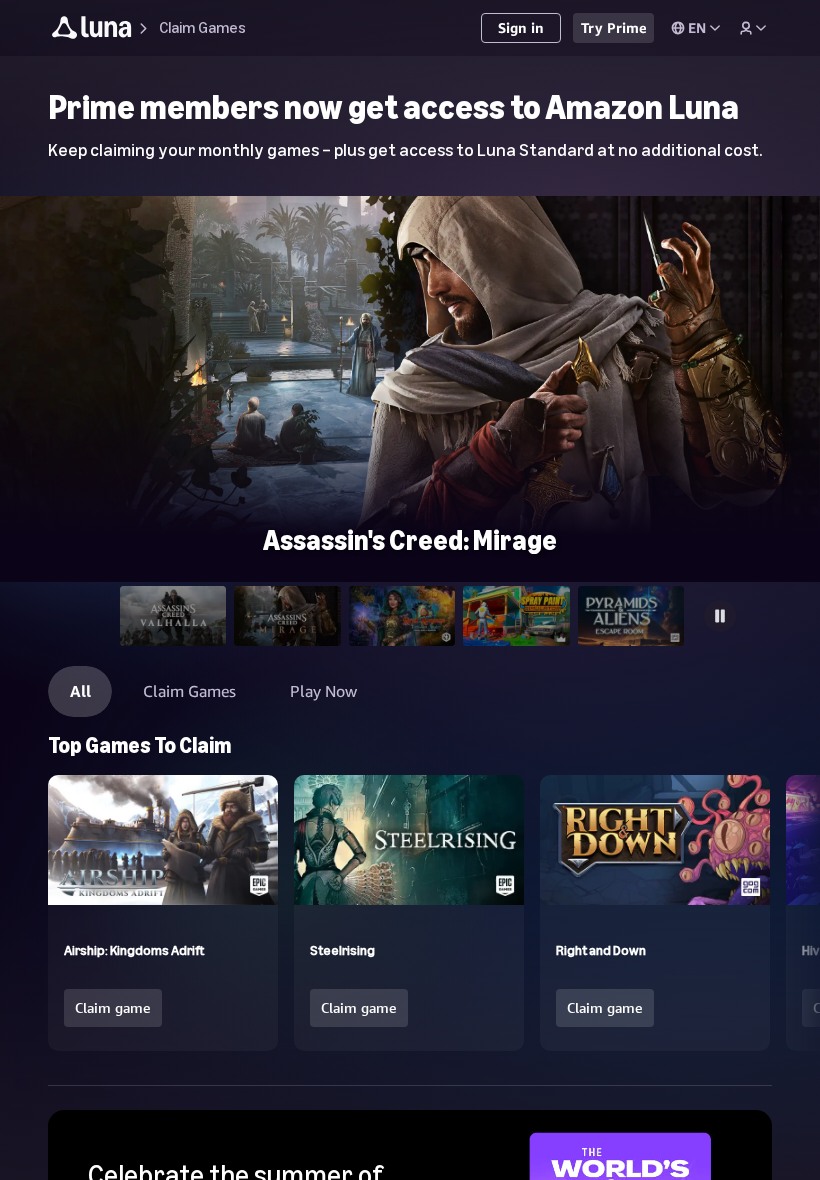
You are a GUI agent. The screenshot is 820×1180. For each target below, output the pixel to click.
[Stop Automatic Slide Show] (720, 616)
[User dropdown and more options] (753, 28)
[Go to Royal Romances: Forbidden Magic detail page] (410, 205)
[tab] (173, 616)
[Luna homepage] (92, 30)
